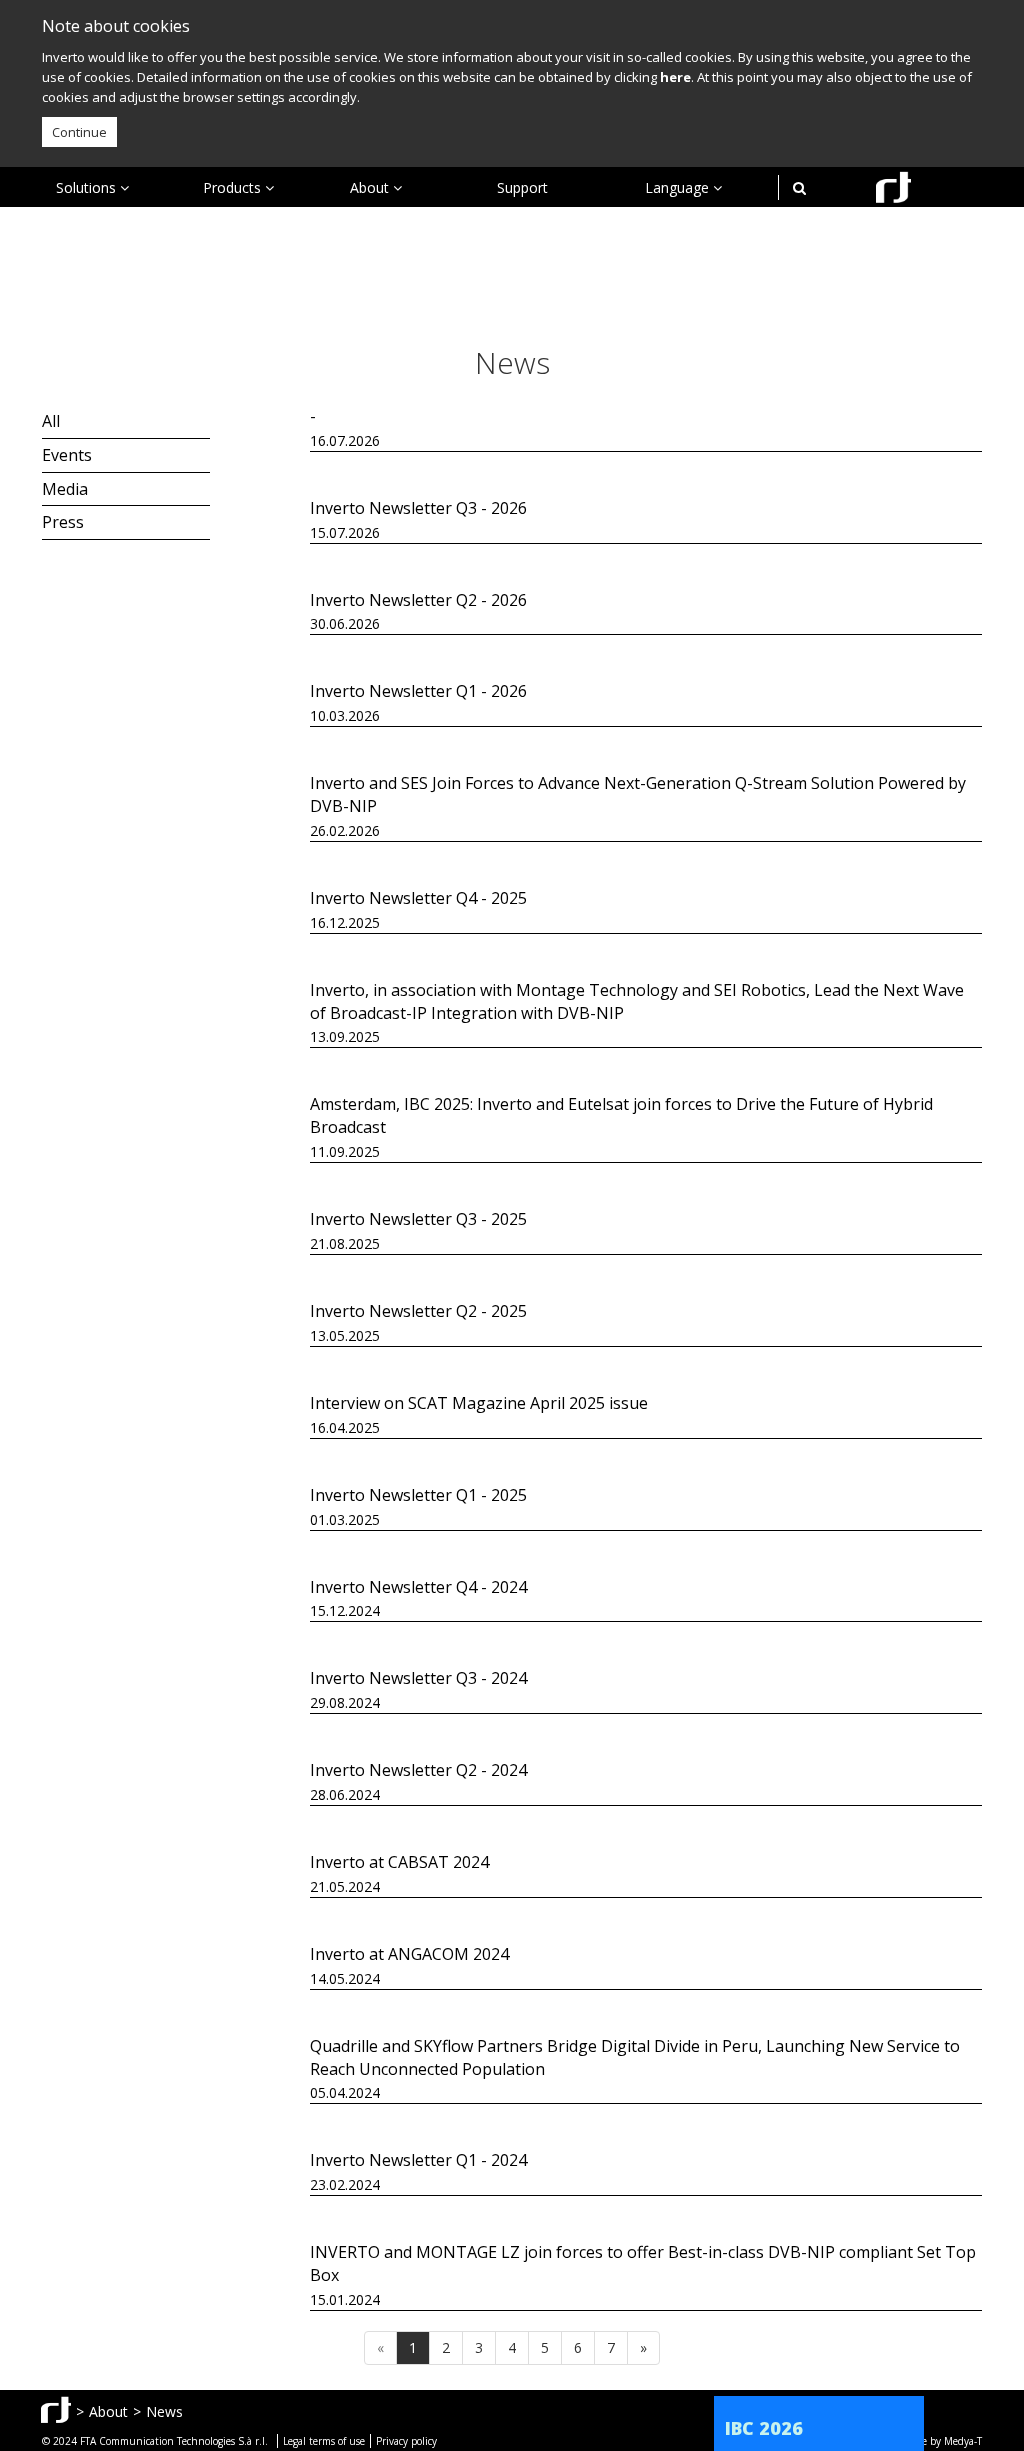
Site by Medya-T (945, 2441)
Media (65, 489)
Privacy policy (406, 2441)
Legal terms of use (324, 2441)
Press (63, 522)
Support (522, 187)
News (164, 2411)
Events (67, 455)
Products (234, 187)
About (371, 187)
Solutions (88, 187)
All (51, 421)
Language (679, 187)
